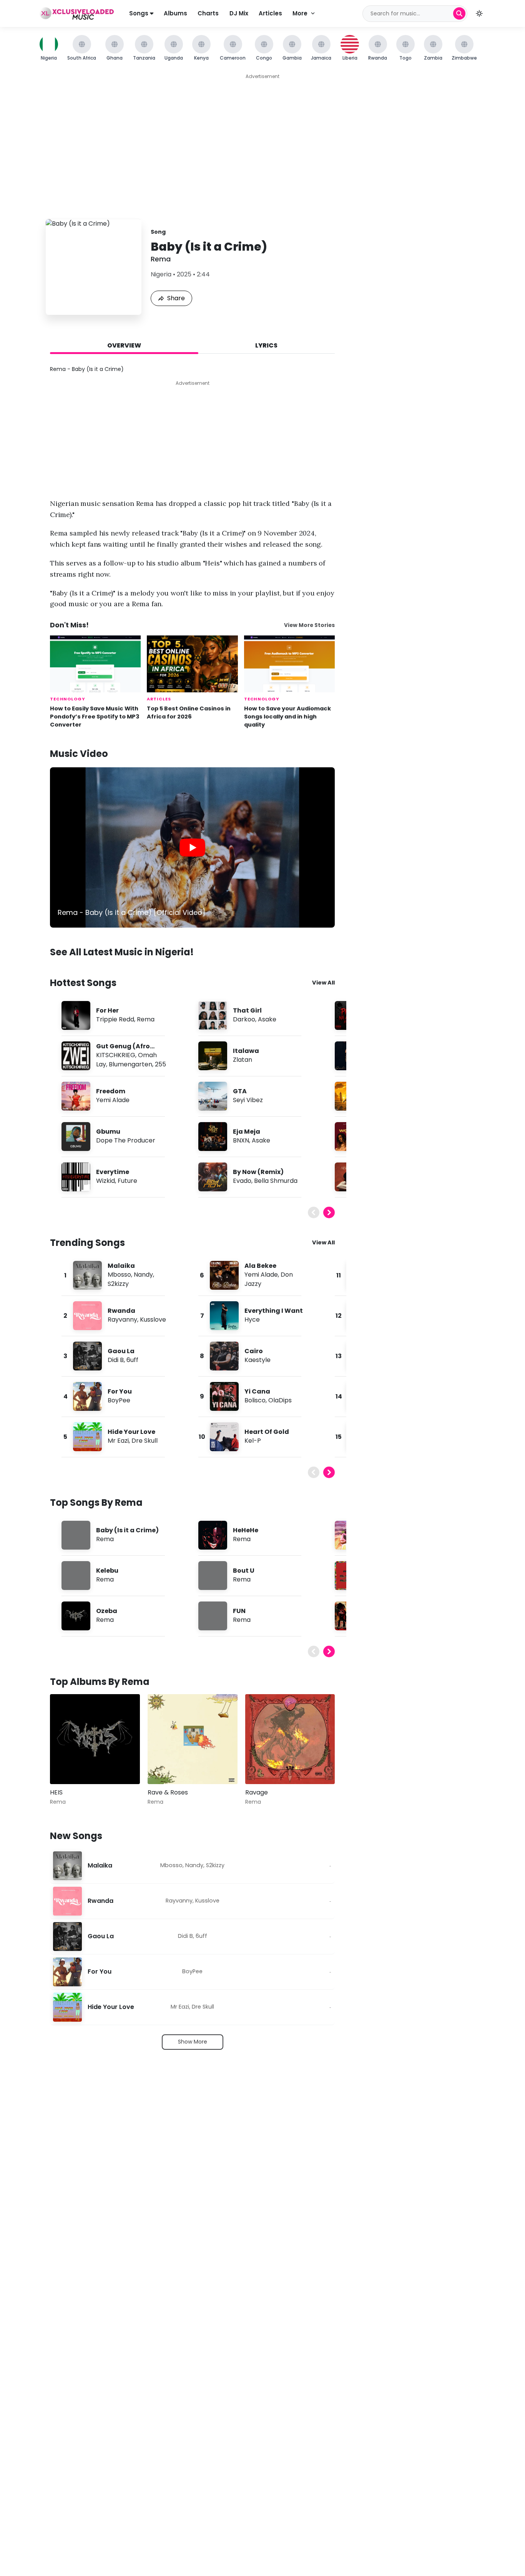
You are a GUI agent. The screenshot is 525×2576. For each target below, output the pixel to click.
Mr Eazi (118, 1441)
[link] (192, 847)
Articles (270, 13)
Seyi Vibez (248, 1100)
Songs (140, 13)
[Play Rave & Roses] (164, 1767)
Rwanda (121, 1311)
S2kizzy (118, 1284)
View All (323, 983)
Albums (175, 13)
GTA (240, 1091)
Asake (267, 1019)
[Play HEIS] (67, 1767)
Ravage (257, 1792)
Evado (242, 1181)
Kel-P (253, 1441)
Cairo (254, 1351)
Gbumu (108, 1132)
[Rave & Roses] (193, 1739)
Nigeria (161, 274)
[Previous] (314, 1212)
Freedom (111, 1091)
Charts (208, 13)
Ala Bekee (260, 1266)
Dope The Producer (126, 1140)
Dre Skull (145, 1441)
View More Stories (309, 625)
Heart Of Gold (267, 1432)
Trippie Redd (115, 1019)
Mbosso (119, 1275)
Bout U (244, 1571)
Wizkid (105, 1181)
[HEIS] (95, 1739)
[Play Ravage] (262, 1767)
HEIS (56, 1792)
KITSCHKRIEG (116, 1055)
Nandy (143, 1275)
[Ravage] (290, 1739)
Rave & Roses (168, 1792)
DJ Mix (239, 13)
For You (120, 1391)
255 (160, 1064)
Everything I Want (274, 1311)
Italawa (246, 1051)
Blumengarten (130, 1064)
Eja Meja (247, 1132)
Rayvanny (122, 1320)
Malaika (121, 1266)
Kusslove (153, 1320)
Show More (193, 2042)
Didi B (116, 1360)
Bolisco (255, 1400)
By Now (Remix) (258, 1172)
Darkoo (244, 1019)
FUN (239, 1611)
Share (176, 298)
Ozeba (107, 1611)
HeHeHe (246, 1530)
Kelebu (107, 1571)
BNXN (241, 1140)
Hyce (252, 1320)
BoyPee (119, 1400)
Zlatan (243, 1060)
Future (127, 1181)
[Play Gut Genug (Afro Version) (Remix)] (76, 1056)
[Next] (329, 1212)
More (300, 13)
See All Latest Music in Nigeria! (122, 952)
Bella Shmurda (276, 1181)
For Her (107, 1010)
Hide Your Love (131, 1432)
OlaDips (280, 1400)
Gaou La (121, 1351)
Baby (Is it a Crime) (127, 1530)
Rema (161, 259)
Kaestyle (258, 1360)
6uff (132, 1360)
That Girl (247, 1010)
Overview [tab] (124, 345)
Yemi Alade (113, 1100)
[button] (479, 13)
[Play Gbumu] (76, 1137)
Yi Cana (257, 1391)
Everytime (113, 1172)
